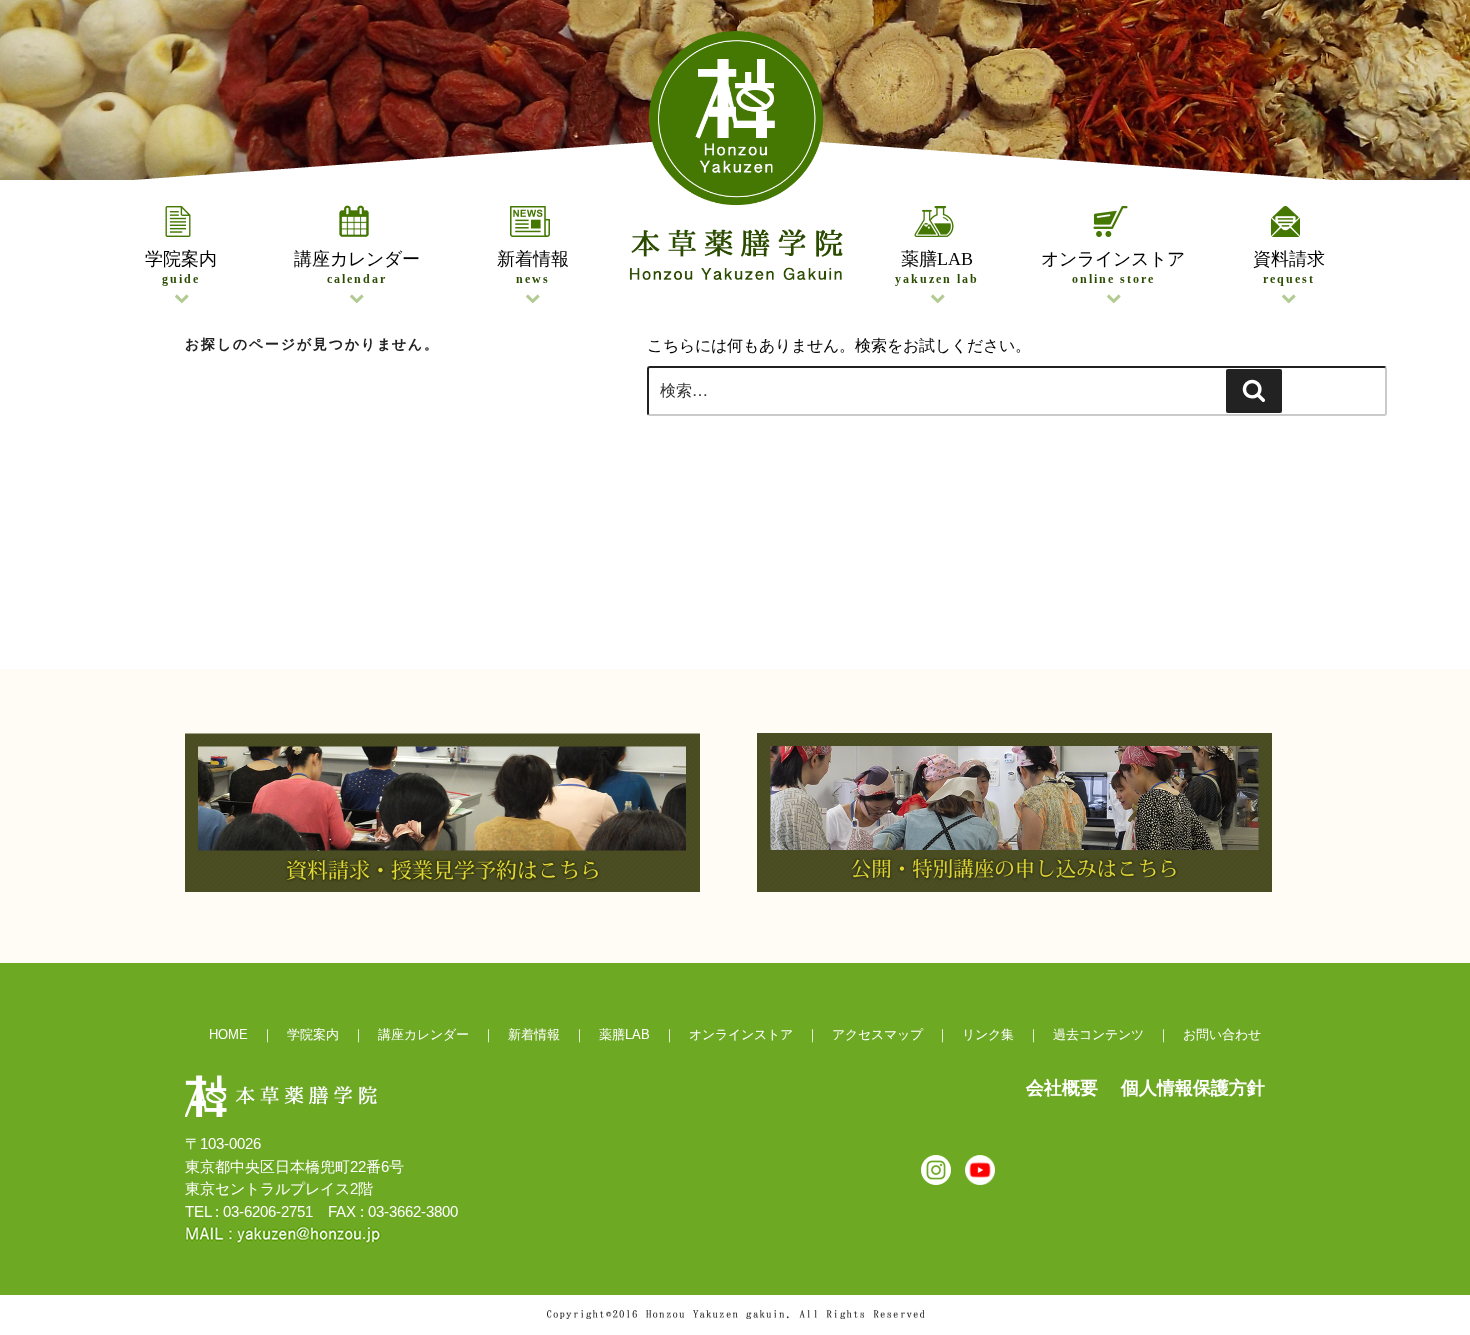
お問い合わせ (1222, 1034)
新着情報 (533, 267)
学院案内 (181, 267)
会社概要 (1062, 1088)
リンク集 (988, 1034)
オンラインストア (1113, 267)
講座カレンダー (357, 267)
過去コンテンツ (1098, 1034)
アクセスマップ (877, 1034)
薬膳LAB (937, 267)
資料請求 (1289, 267)
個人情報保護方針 (1193, 1088)
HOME (228, 1034)
